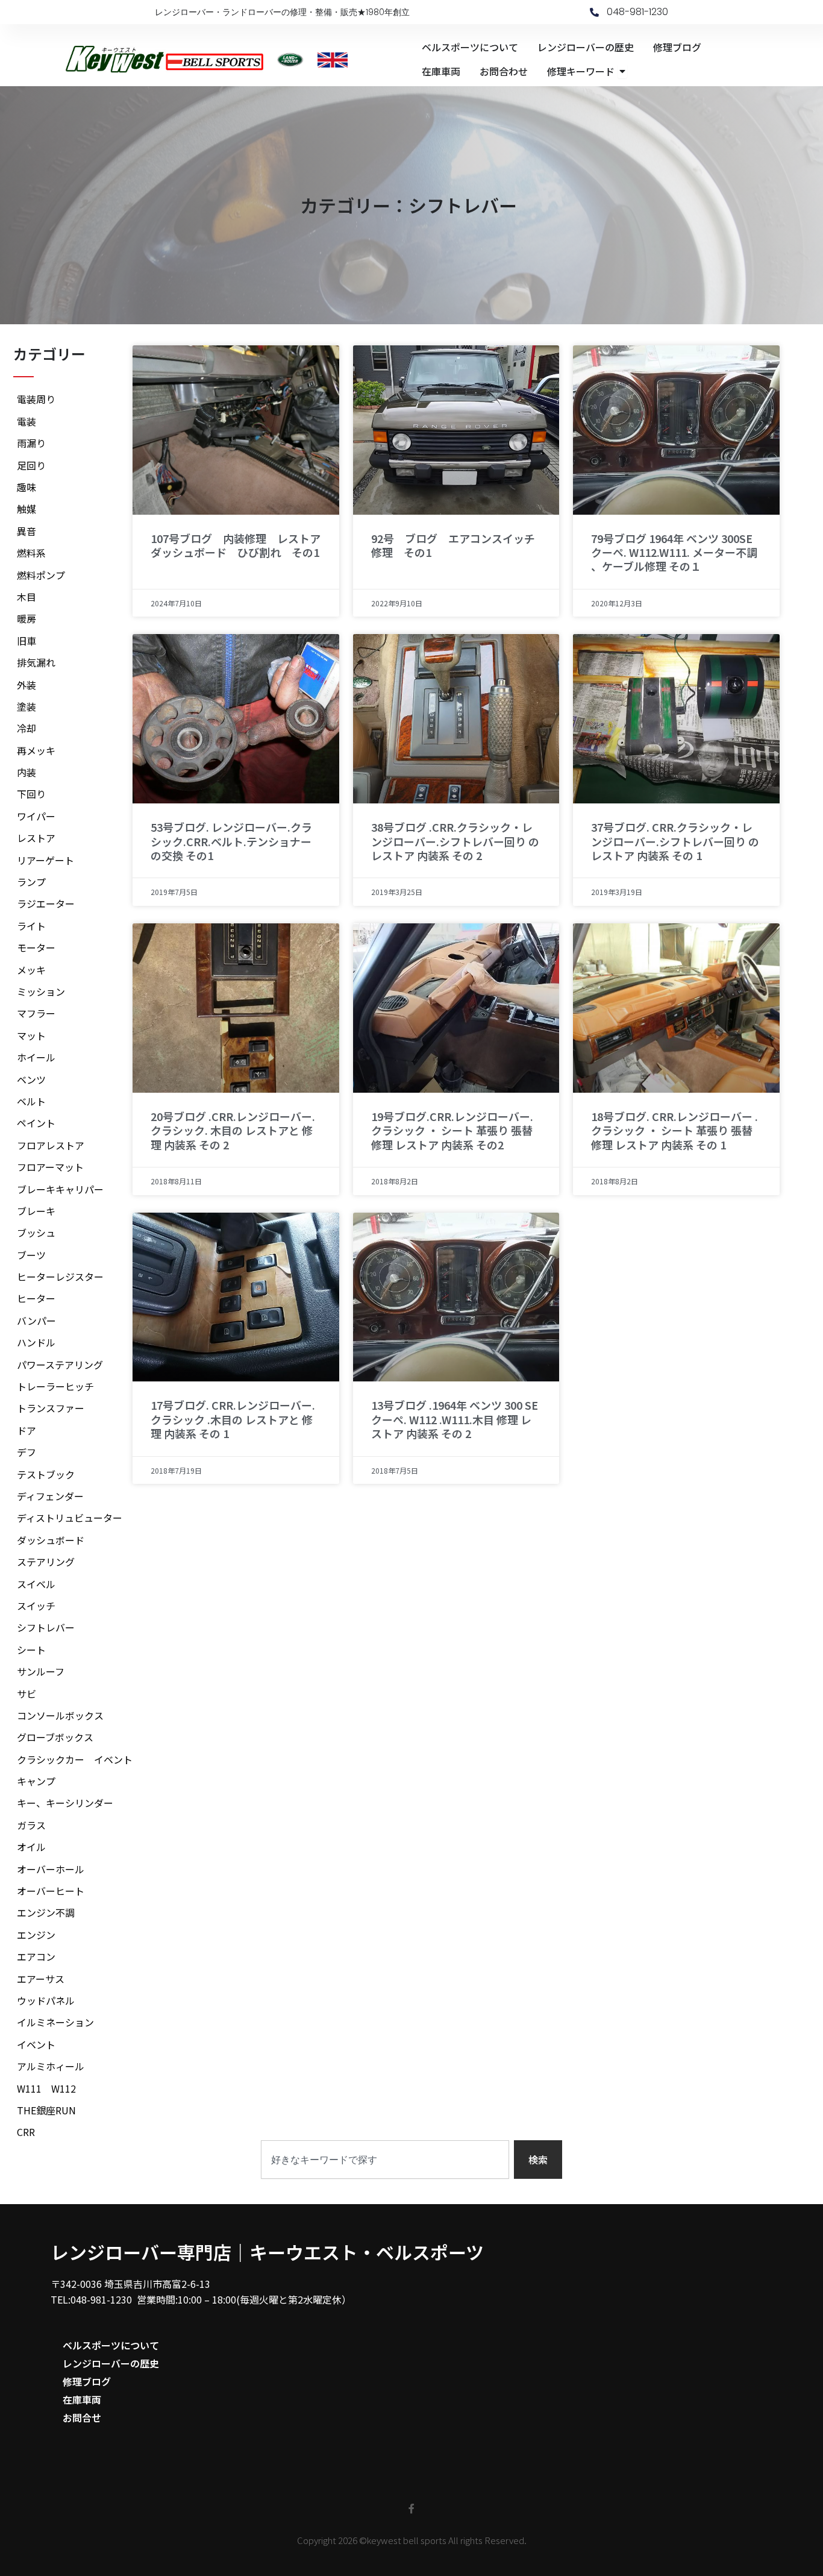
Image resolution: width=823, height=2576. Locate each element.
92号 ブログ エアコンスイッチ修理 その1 (453, 545)
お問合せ (82, 2417)
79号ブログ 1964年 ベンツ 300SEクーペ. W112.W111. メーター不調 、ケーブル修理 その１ (674, 552)
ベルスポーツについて (111, 2345)
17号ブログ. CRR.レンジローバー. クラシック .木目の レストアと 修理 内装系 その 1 (233, 1419)
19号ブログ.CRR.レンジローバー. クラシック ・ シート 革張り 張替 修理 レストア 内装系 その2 (452, 1130)
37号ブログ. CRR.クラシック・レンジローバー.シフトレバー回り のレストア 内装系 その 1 (675, 841)
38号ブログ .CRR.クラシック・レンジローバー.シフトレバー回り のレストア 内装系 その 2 (455, 841)
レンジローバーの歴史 (111, 2363)
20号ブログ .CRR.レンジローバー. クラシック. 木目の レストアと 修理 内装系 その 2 (233, 1130)
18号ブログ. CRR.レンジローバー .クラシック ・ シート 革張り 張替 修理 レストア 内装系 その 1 (674, 1130)
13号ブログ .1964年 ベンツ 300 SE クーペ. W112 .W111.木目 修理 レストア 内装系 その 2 (455, 1419)
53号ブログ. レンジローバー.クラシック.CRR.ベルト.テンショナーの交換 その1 (231, 841)
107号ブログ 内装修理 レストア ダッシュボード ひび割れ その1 (241, 545)
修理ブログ (87, 2381)
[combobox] (385, 2160)
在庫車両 (82, 2399)
